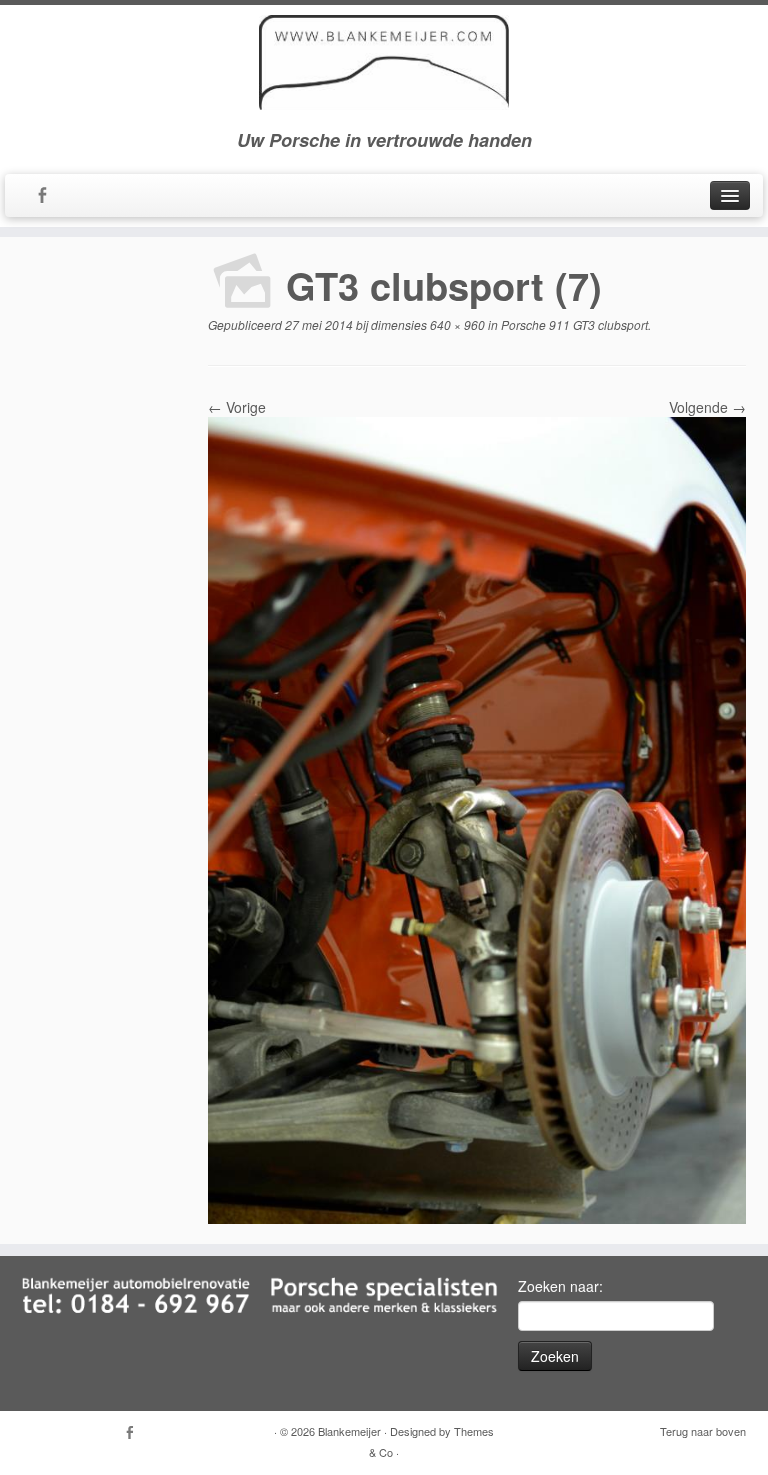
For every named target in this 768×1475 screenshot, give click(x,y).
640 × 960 (456, 324)
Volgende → (707, 407)
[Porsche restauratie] (477, 818)
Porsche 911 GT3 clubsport (573, 324)
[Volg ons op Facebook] (48, 196)
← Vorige (237, 407)
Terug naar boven (703, 1431)
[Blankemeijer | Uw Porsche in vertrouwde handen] (384, 62)
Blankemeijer (349, 1431)
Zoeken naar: (560, 1286)
